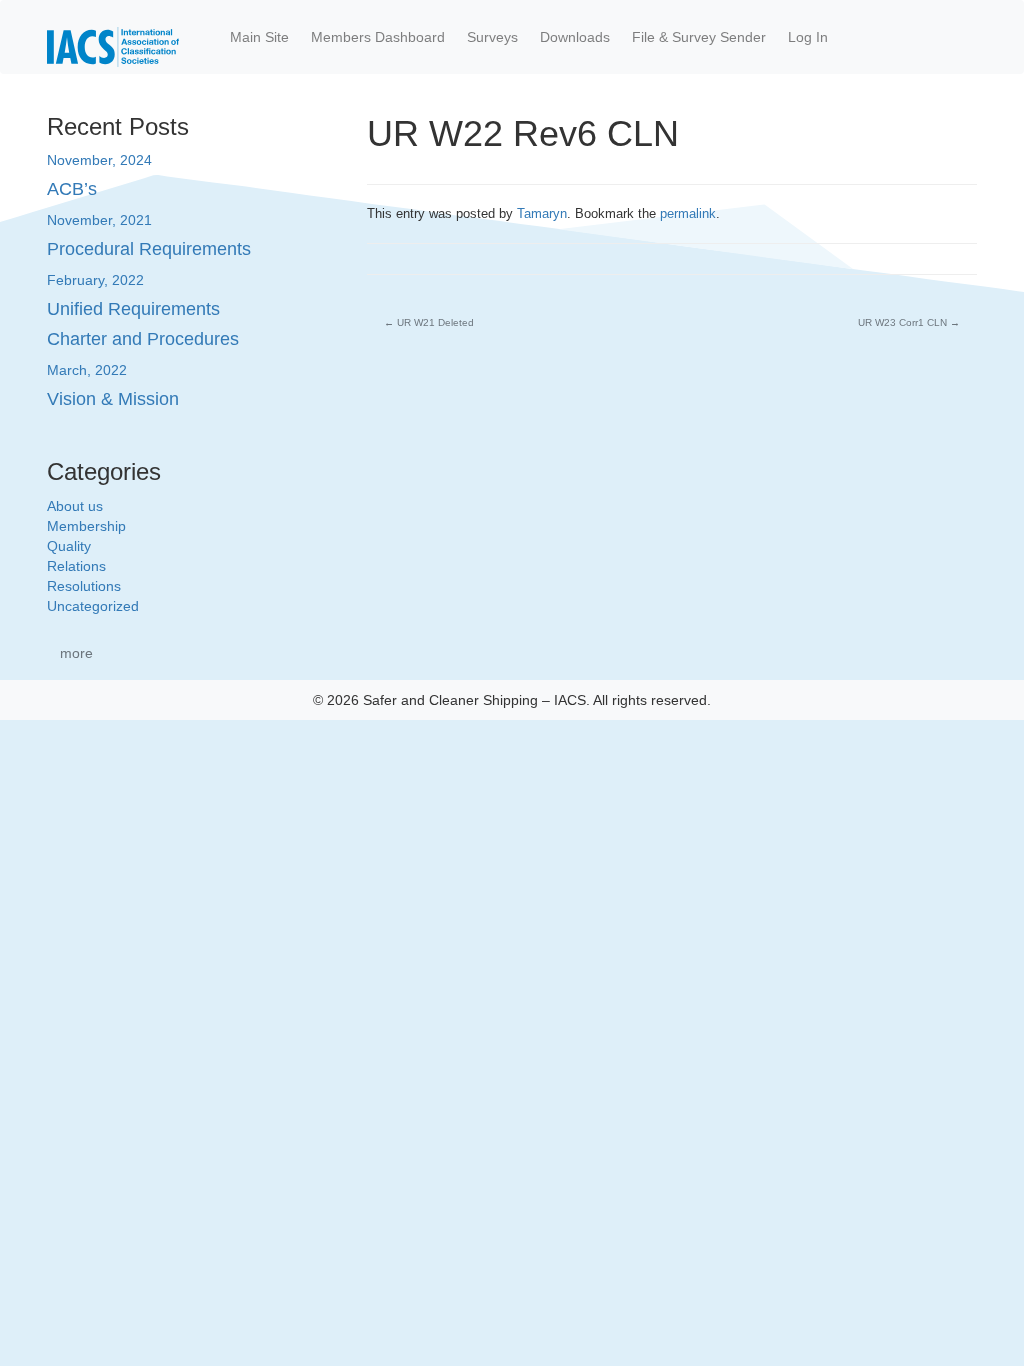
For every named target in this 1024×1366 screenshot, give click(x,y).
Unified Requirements (133, 309)
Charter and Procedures (143, 339)
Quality (69, 546)
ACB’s (72, 189)
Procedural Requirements (149, 249)
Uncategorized (93, 606)
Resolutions (84, 586)
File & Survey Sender (699, 37)
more (76, 653)
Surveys (492, 37)
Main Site (259, 37)
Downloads (575, 37)
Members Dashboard (378, 37)
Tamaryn (542, 213)
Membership (86, 526)
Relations (76, 566)
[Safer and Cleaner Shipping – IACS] (113, 37)
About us (75, 506)
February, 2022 (95, 280)
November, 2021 (99, 220)
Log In (808, 37)
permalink (688, 213)
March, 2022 (87, 370)
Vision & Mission (113, 399)
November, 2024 (99, 160)
